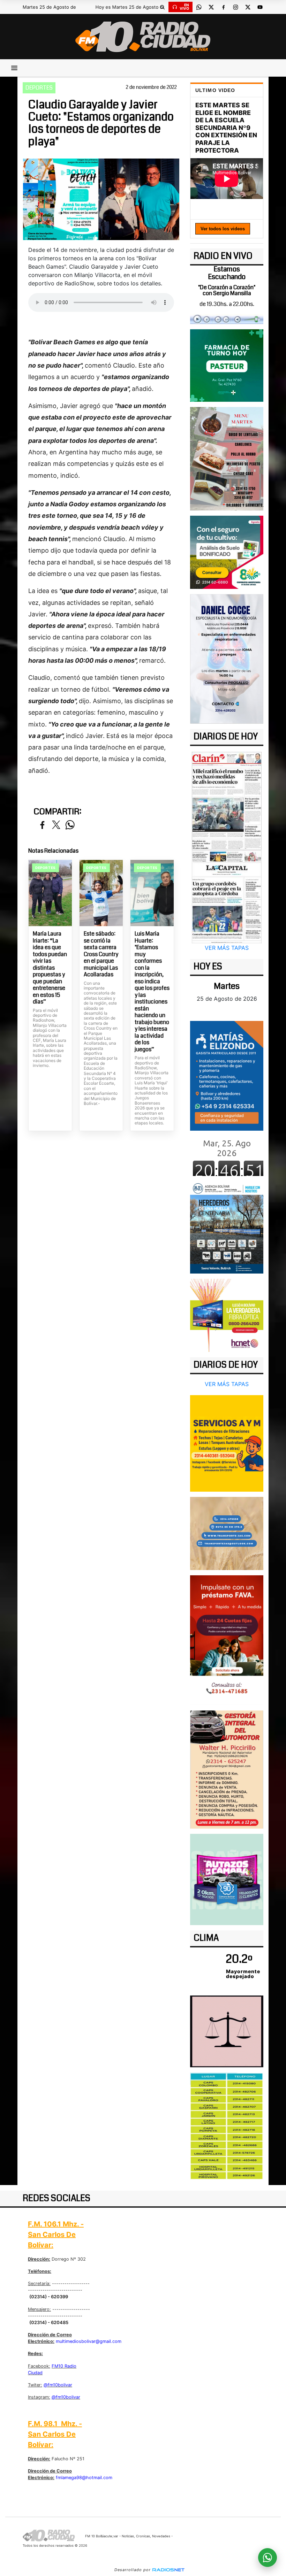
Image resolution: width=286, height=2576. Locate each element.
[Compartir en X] (56, 825)
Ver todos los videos (223, 229)
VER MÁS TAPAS (227, 948)
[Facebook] (223, 7)
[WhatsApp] (199, 7)
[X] (211, 7)
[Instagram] (235, 7)
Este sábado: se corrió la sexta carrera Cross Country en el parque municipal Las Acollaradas (101, 954)
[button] (162, 7)
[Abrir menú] (14, 68)
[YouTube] (260, 7)
